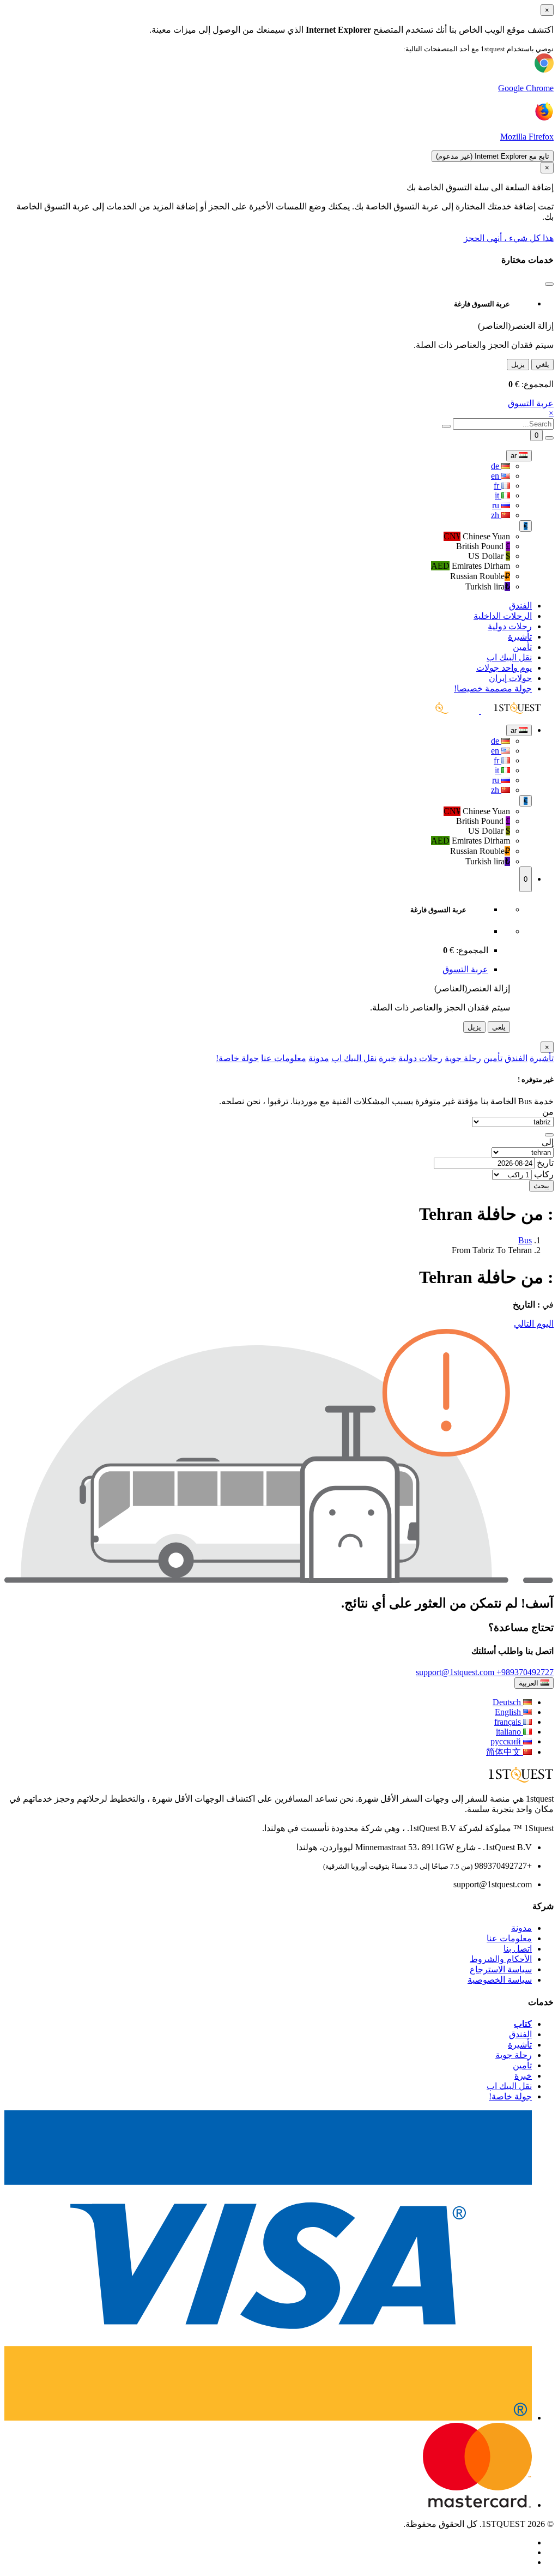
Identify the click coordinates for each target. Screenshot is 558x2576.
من (548, 1112)
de (496, 466)
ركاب (544, 1174)
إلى (548, 1142)
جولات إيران (510, 678)
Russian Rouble (479, 576)
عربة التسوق (531, 403)
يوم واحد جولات (504, 668)
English (509, 1712)
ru (497, 505)
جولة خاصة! (237, 1058)
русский (507, 1741)
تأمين (522, 647)
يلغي (542, 365)
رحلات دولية (510, 626)
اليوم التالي (534, 1324)
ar (515, 456)
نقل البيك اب (509, 657)
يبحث (541, 1186)
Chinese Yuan (477, 536)
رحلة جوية (463, 1058)
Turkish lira (487, 586)
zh (496, 515)
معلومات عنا (284, 1058)
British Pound (483, 546)
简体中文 (505, 1752)
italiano (510, 1732)
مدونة (319, 1058)
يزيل (518, 365)
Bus (525, 1240)
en (496, 476)
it (498, 495)
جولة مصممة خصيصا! (493, 688)
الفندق (520, 606)
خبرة (387, 1058)
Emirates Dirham (471, 566)
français (509, 1722)
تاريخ (545, 1163)
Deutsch (508, 1702)
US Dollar (489, 556)
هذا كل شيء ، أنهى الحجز (509, 238)
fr (498, 486)
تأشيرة (520, 637)
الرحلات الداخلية (503, 616)
